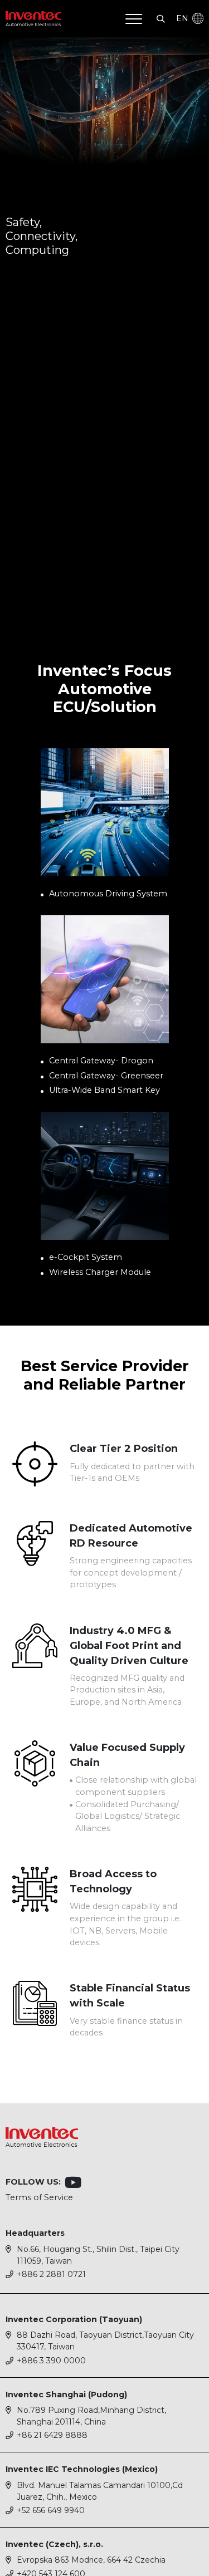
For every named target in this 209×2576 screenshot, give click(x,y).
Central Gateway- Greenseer (106, 1076)
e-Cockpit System (86, 1257)
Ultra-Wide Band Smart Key (104, 1090)
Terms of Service (39, 2197)
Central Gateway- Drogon (101, 1061)
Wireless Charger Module (100, 1272)
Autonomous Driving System (108, 894)
